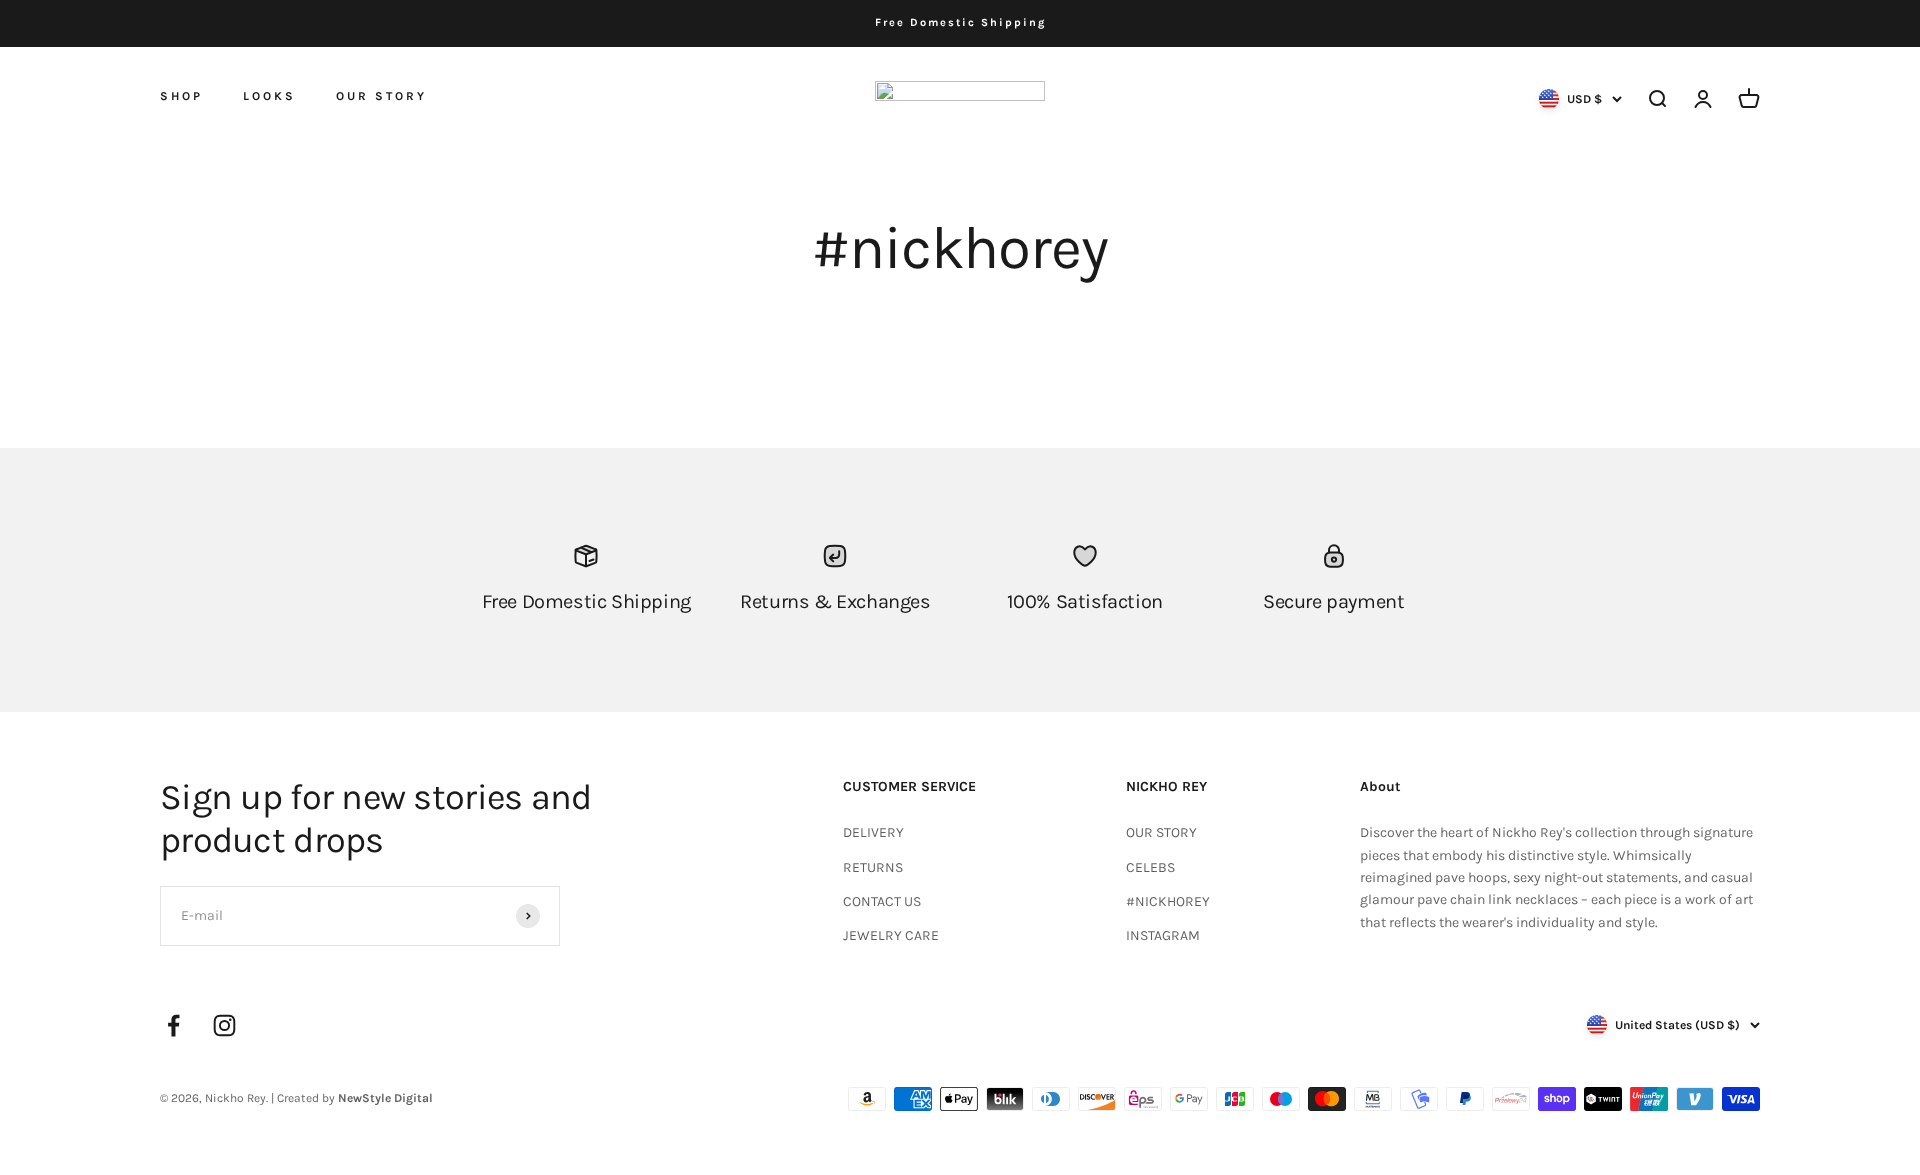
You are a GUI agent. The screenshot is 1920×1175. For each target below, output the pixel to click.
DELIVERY (873, 832)
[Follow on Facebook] (173, 1025)
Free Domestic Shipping (960, 22)
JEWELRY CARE (891, 935)
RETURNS (873, 867)
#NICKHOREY (1168, 901)
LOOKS (269, 96)
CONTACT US (882, 901)
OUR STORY (381, 96)
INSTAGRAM (1163, 935)
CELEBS (1150, 867)
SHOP (181, 95)
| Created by (352, 1098)
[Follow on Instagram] (224, 1025)
